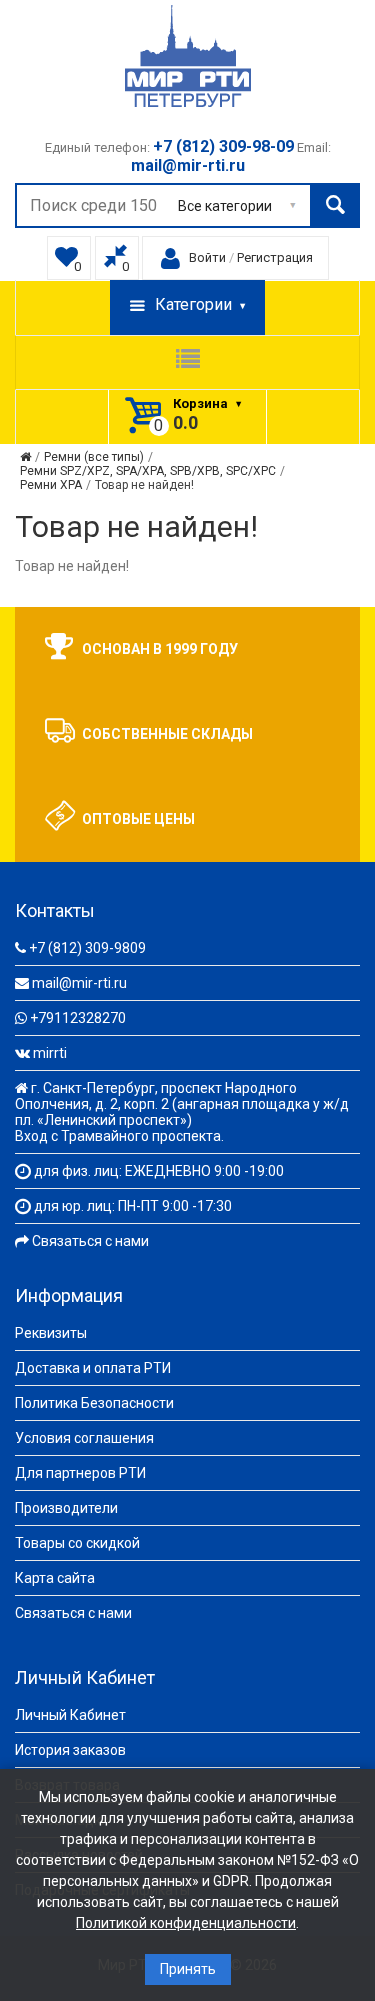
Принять (188, 1969)
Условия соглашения (84, 1438)
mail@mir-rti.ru (79, 983)
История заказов (70, 1750)
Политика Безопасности (94, 1403)
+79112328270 (78, 1018)
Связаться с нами (90, 1241)
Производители (66, 1508)
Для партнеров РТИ (80, 1473)
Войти (207, 257)
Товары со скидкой (77, 1543)
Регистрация (275, 257)
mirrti (50, 1053)
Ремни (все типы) (94, 457)
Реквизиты (51, 1333)
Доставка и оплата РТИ (93, 1368)
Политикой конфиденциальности (186, 1923)
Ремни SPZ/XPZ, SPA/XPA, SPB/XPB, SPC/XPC (148, 471)
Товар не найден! (144, 485)
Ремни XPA (51, 485)
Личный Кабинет (70, 1715)
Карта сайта (55, 1578)
